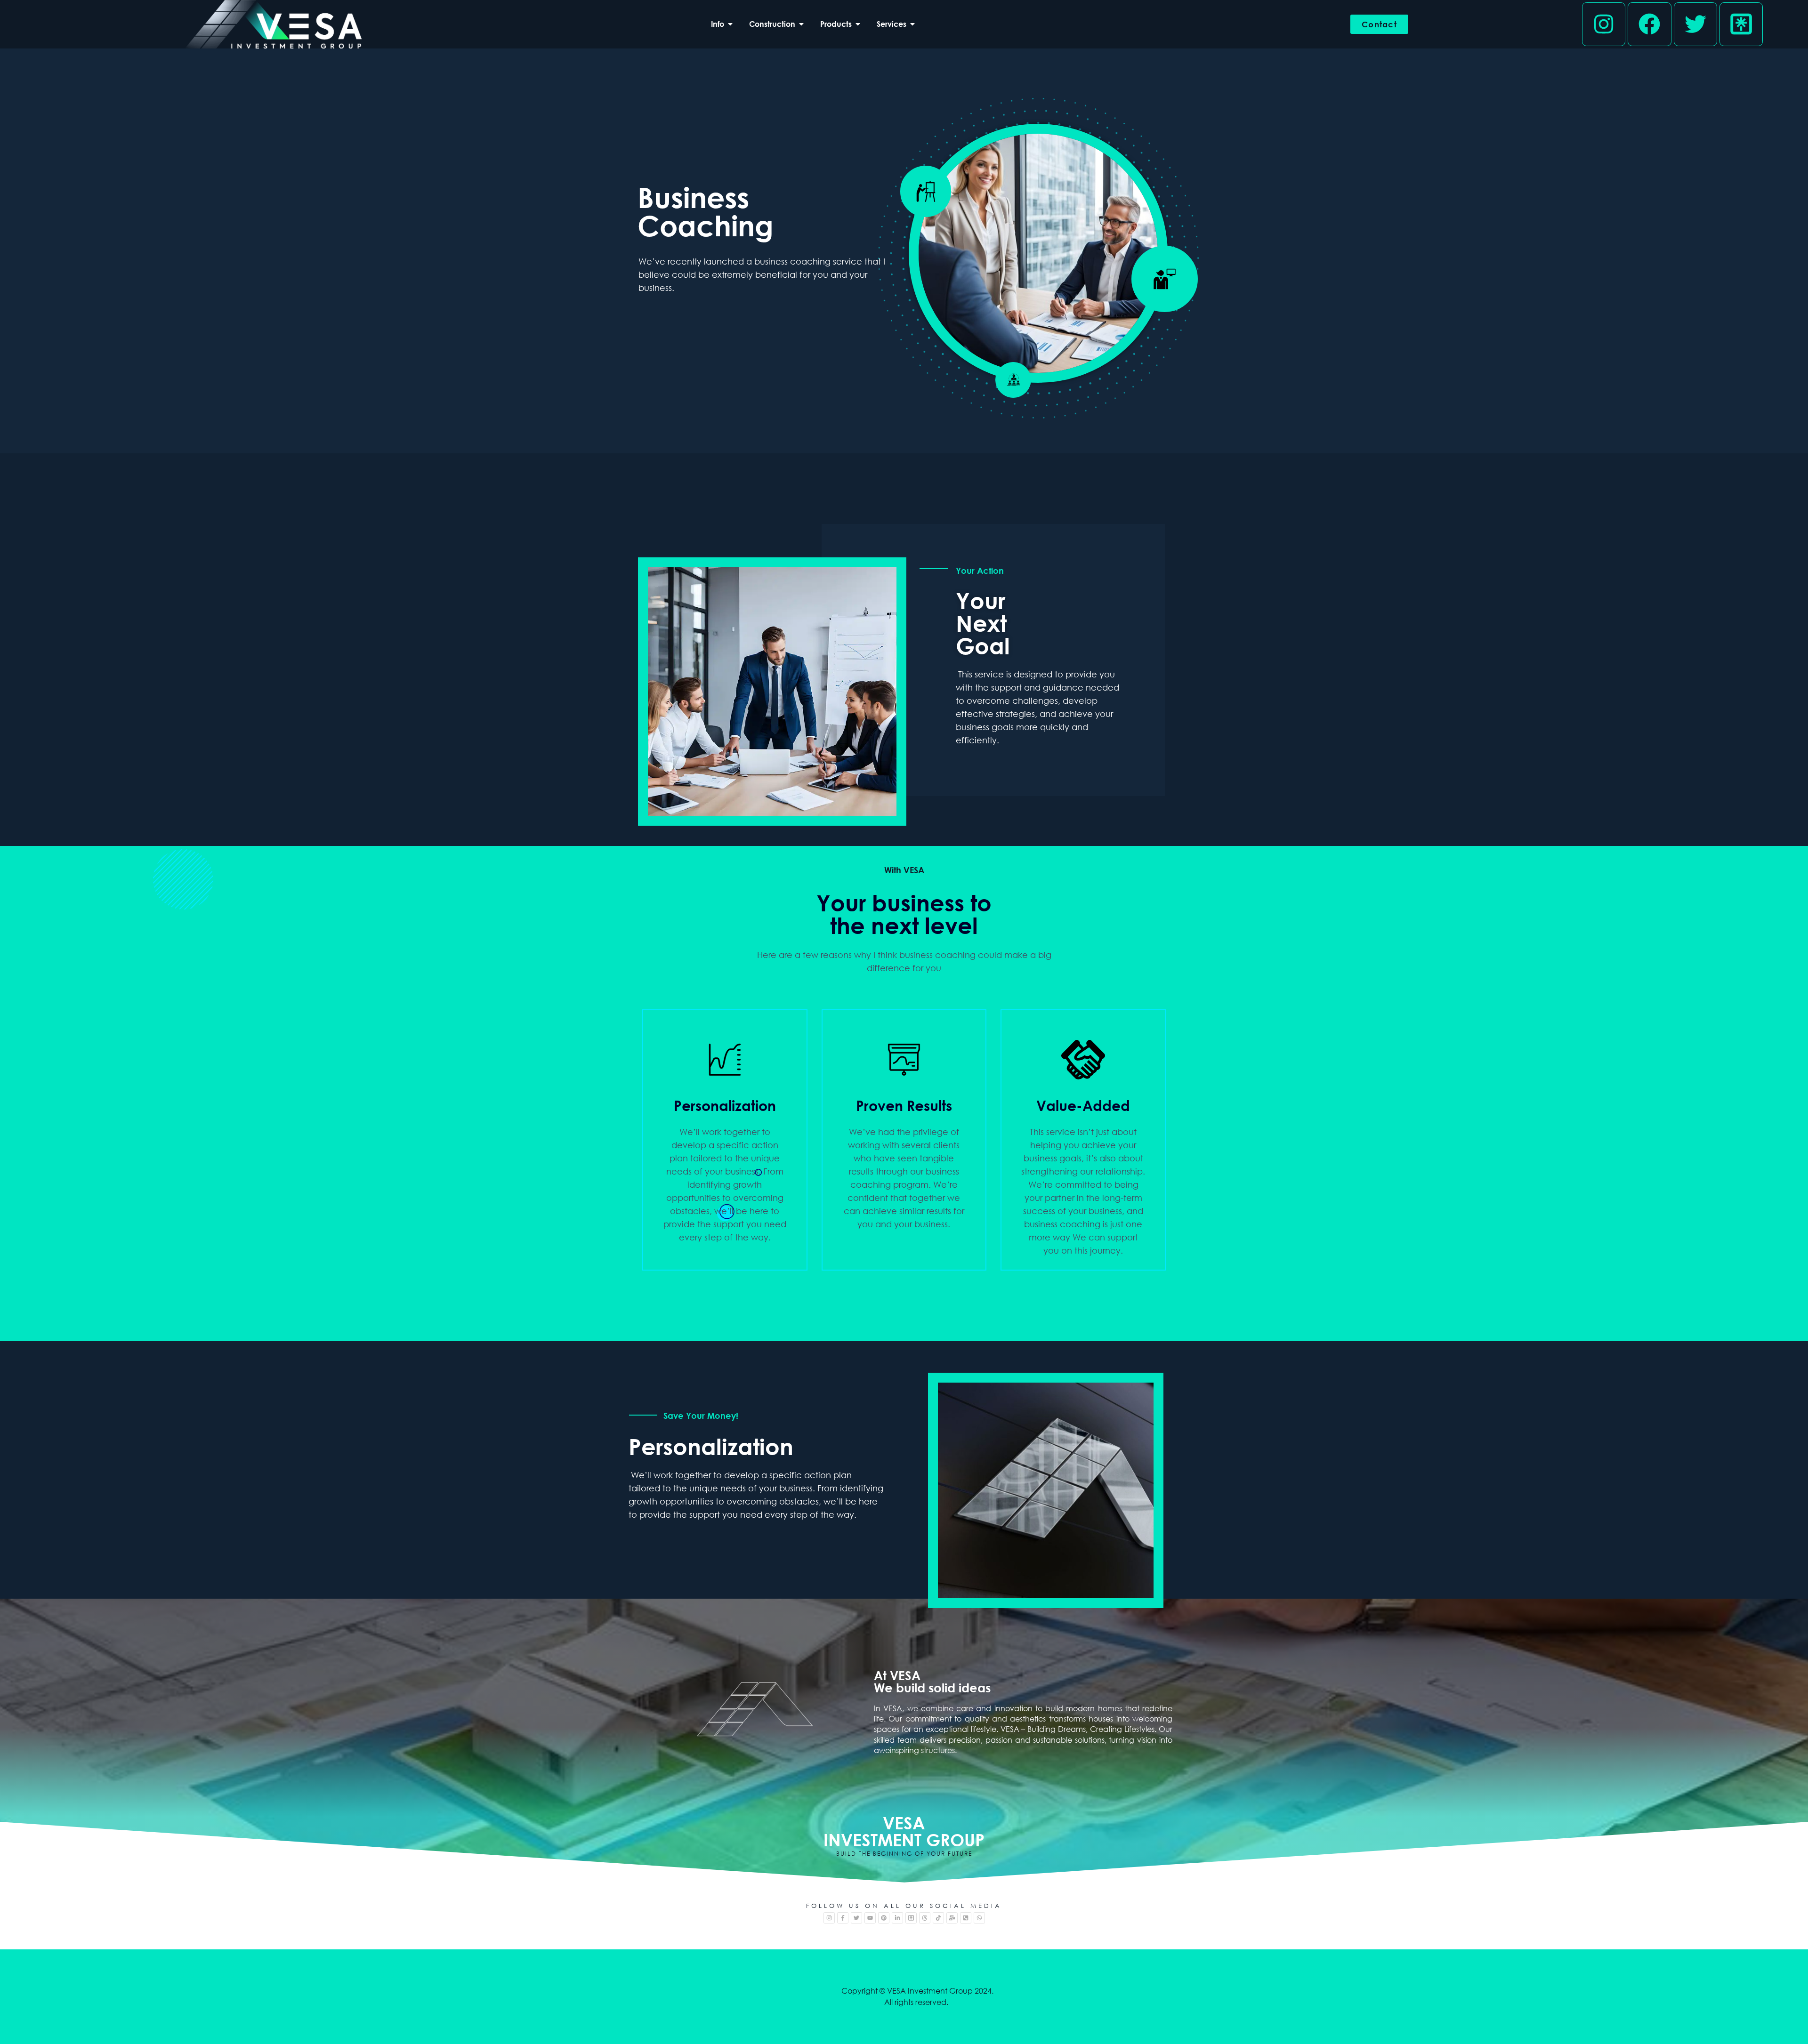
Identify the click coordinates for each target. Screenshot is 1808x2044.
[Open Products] (858, 24)
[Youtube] (870, 1918)
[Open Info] (730, 24)
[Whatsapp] (979, 1918)
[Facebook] (1649, 24)
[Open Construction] (801, 24)
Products (836, 24)
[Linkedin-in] (897, 1918)
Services (892, 24)
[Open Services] (912, 24)
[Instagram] (1604, 24)
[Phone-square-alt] (966, 1918)
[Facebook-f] (843, 1918)
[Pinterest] (884, 1918)
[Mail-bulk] (952, 1918)
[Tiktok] (938, 1918)
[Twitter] (1695, 24)
